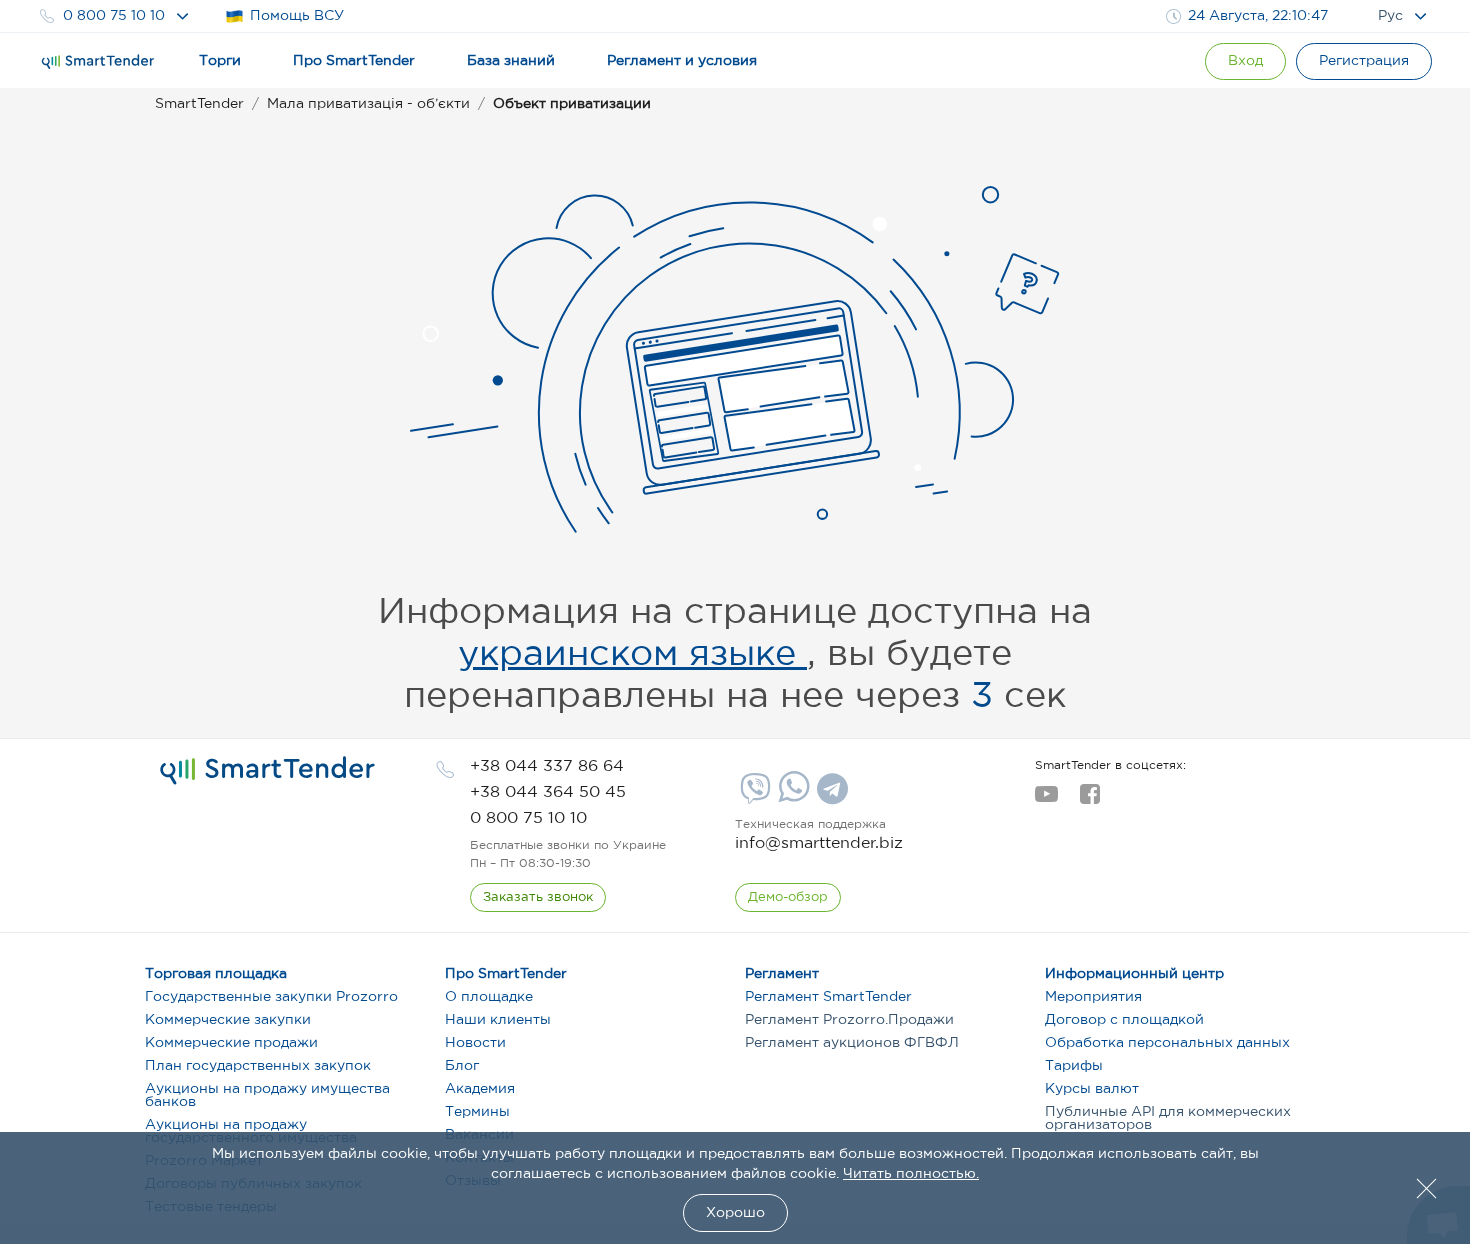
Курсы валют (1092, 1089)
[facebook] (1089, 800)
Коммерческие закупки (228, 1020)
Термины (477, 1112)
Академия (480, 1089)
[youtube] (1046, 800)
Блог (462, 1066)
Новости (475, 1043)
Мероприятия (1093, 997)
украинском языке (632, 655)
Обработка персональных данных (1167, 1043)
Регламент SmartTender (828, 997)
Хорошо (735, 1213)
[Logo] (98, 62)
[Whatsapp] (791, 798)
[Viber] (753, 796)
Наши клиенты (498, 1020)
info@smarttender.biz (819, 843)
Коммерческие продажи (231, 1043)
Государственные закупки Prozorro (271, 997)
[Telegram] (830, 796)
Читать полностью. (911, 1174)
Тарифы (1074, 1066)
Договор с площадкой (1124, 1020)
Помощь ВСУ (297, 16)
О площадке (489, 997)
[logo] (267, 771)
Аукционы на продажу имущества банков (267, 1095)
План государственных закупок (258, 1066)
